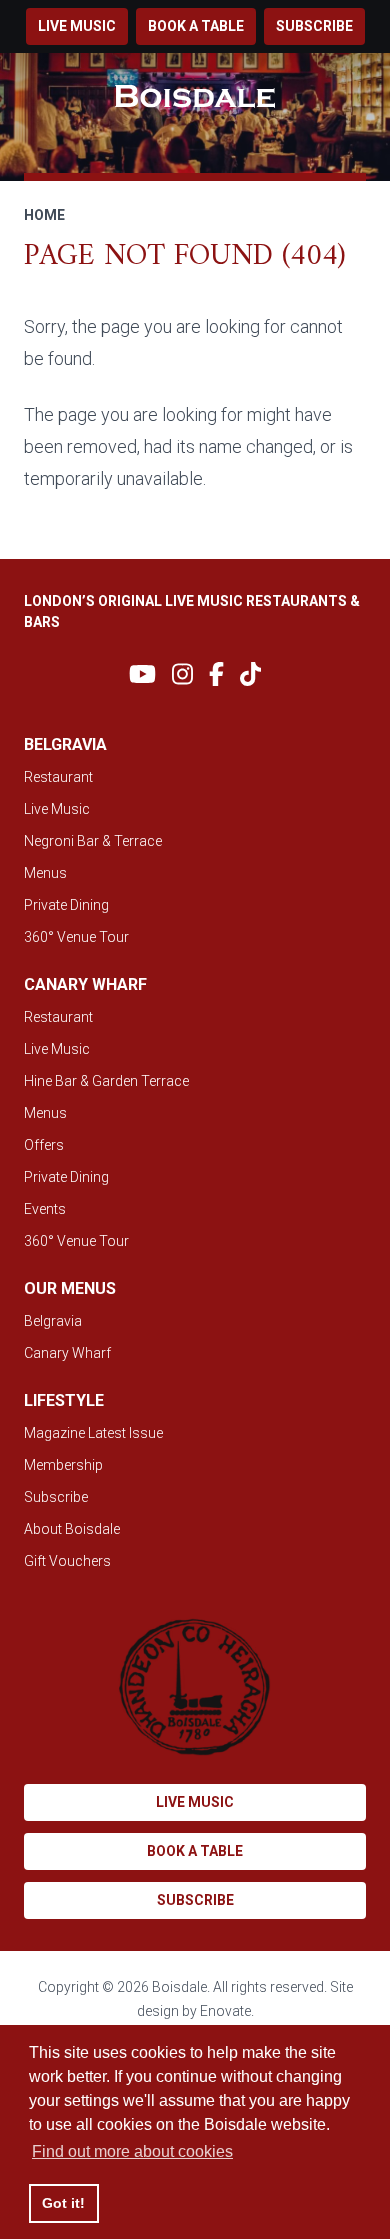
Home (44, 215)
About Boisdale (72, 1529)
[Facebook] (216, 675)
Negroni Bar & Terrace (93, 841)
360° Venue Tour (76, 937)
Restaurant (58, 777)
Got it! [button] (63, 2203)
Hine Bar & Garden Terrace (106, 1081)
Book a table (196, 26)
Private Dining (66, 905)
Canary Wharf (67, 1353)
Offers (44, 1145)
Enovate (225, 2011)
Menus (45, 873)
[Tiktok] (250, 675)
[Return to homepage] (195, 96)
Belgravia (53, 1321)
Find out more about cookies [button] (132, 2151)
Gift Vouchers (67, 1561)
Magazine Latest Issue (93, 1433)
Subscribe (314, 26)
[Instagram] (182, 675)
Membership (63, 1465)
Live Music (57, 809)
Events (45, 1209)
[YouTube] (142, 675)
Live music (77, 26)
